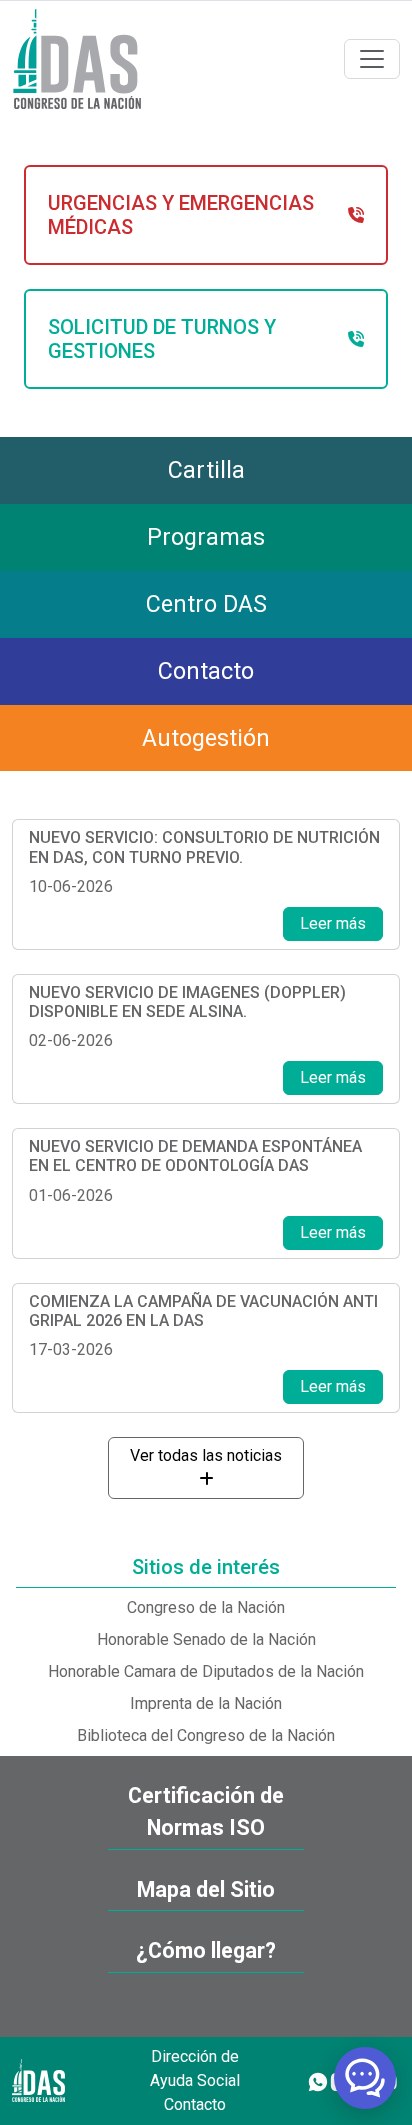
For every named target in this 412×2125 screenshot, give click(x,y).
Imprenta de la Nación (206, 1703)
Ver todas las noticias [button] (206, 1455)
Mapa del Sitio (206, 1889)
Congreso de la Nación (206, 1607)
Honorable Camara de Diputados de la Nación (206, 1671)
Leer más (333, 923)
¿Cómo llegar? (206, 1950)
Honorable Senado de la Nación (206, 1639)
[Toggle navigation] (372, 59)
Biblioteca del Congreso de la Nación (206, 1735)
